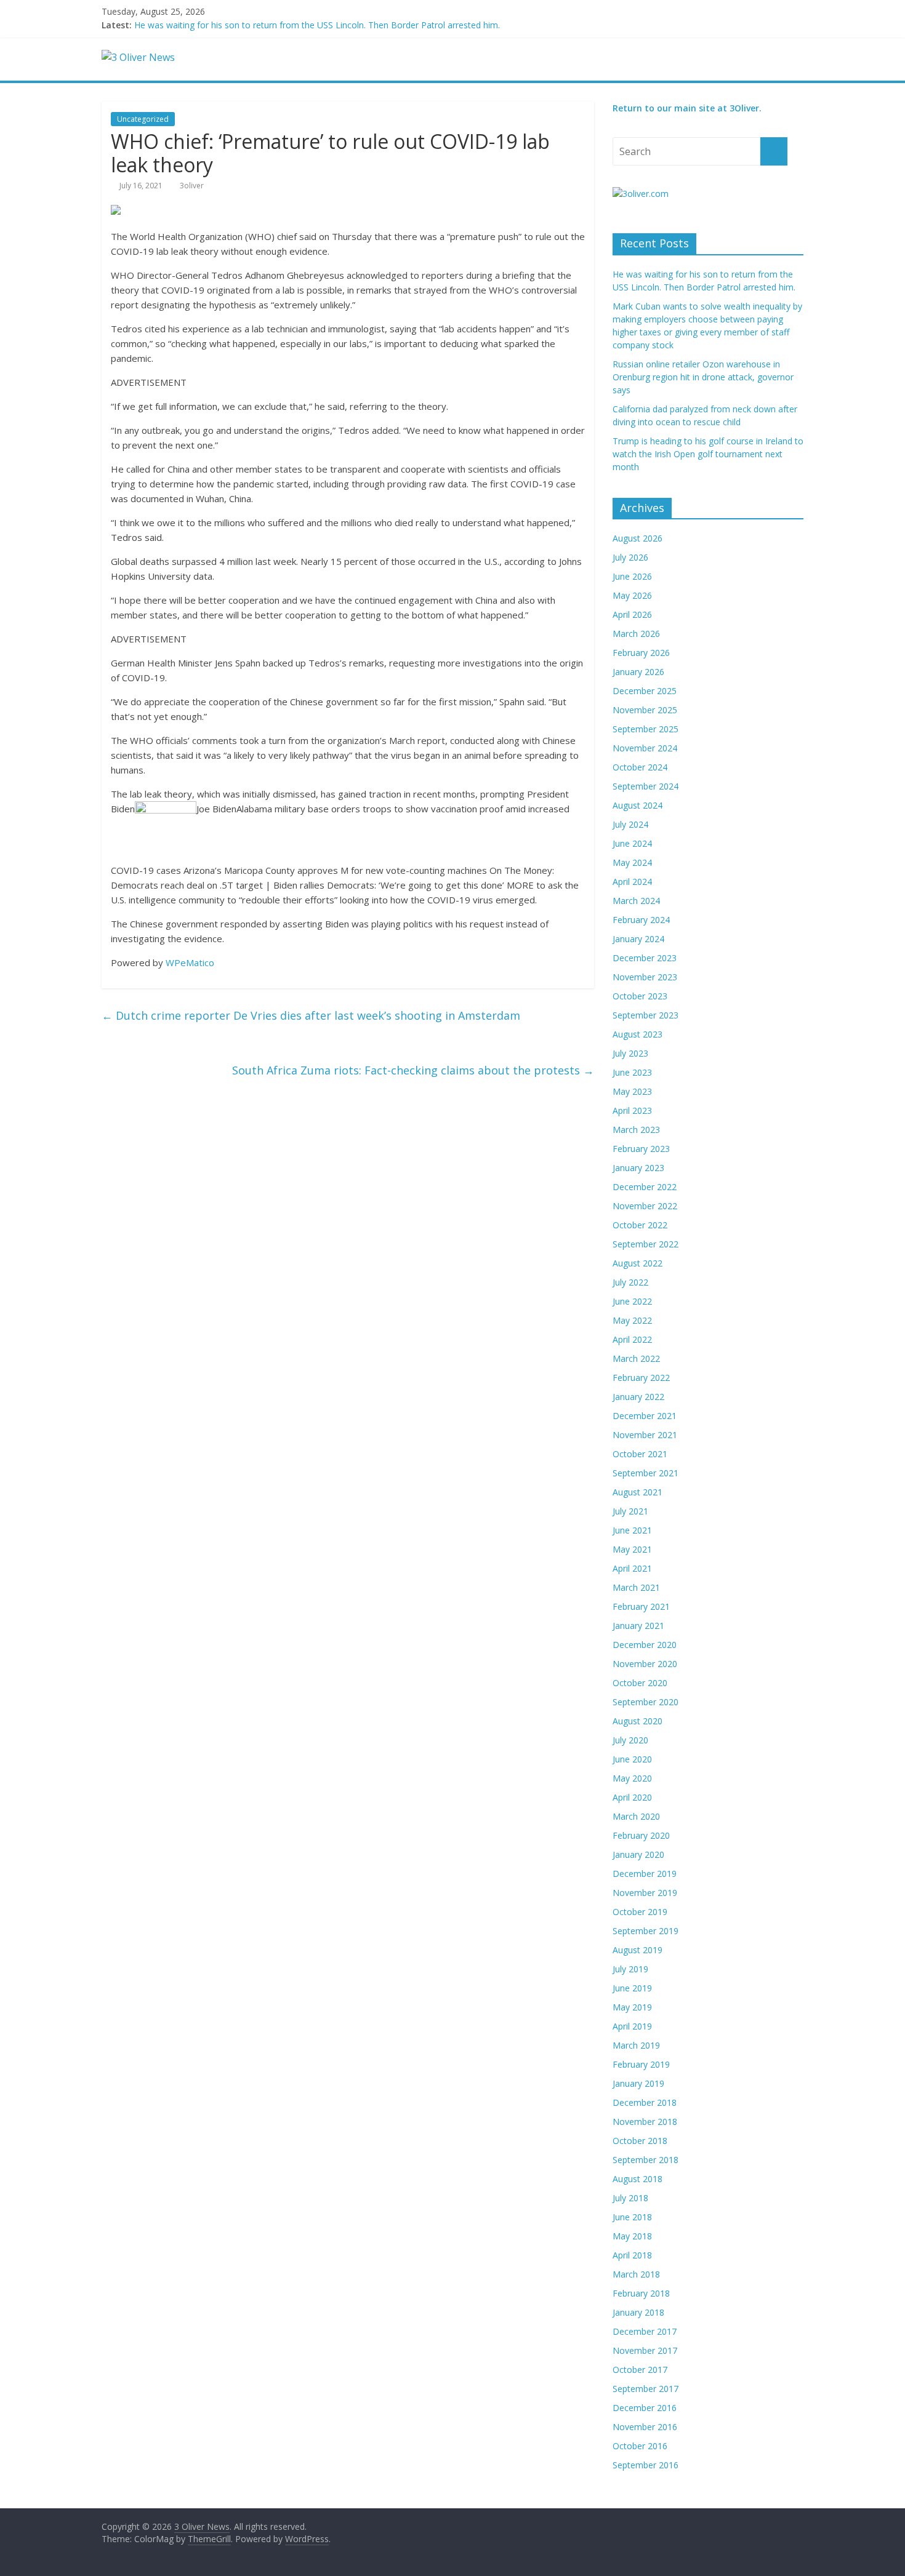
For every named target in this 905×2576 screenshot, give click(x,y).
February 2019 (641, 2064)
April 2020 (632, 1797)
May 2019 (632, 2007)
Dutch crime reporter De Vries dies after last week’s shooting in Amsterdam (311, 1015)
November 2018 (645, 2122)
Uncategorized (143, 119)
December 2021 (645, 1416)
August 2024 (638, 805)
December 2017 (645, 2331)
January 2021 (638, 1626)
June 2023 (632, 1072)
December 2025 (645, 691)
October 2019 (640, 1912)
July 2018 (630, 2198)
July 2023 (630, 1053)
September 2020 (646, 1702)
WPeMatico (190, 962)
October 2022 (640, 1225)
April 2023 (632, 1110)
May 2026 (632, 595)
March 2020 (636, 1816)
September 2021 (646, 1473)
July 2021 (630, 1511)
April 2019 (632, 2026)
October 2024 (640, 767)
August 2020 (638, 1721)
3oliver (192, 186)
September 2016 (646, 2465)
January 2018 (638, 2312)
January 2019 (638, 2083)
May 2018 (632, 2236)
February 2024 (641, 920)
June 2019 (632, 1988)
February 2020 (641, 1835)
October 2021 (640, 1454)
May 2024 (632, 862)
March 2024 (636, 901)
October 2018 (640, 2141)
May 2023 (632, 1091)
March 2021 (636, 1587)
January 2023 (638, 1168)
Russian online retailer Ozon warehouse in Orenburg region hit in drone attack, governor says (703, 377)
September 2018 (646, 2160)
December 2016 (645, 2408)
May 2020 (632, 1778)
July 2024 (630, 824)
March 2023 (636, 1130)
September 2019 (646, 1931)
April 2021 (632, 1568)
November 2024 (645, 748)
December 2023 (645, 958)
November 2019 (645, 1893)
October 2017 (640, 2370)
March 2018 (636, 2274)
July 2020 (630, 1740)
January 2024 (638, 939)
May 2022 (632, 1320)
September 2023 (646, 1015)
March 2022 (636, 1358)
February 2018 (641, 2293)
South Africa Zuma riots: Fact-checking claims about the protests (413, 1070)
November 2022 (645, 1206)
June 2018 (632, 2217)
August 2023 (638, 1034)
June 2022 (632, 1301)
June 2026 (632, 576)
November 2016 (645, 2427)
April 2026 (632, 614)
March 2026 (636, 634)
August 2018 (638, 2179)
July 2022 (630, 1282)
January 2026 (638, 672)
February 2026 (641, 653)
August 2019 (638, 1950)
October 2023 (640, 996)
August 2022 (638, 1263)
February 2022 (641, 1378)
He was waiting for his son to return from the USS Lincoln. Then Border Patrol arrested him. (317, 25)
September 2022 (646, 1244)
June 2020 (632, 1759)
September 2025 (646, 729)
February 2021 (641, 1606)
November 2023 (645, 977)
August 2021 (638, 1492)
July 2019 (630, 1969)
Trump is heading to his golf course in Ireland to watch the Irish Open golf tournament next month (708, 454)
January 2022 (638, 1397)
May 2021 (632, 1549)
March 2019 (636, 2045)
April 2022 (632, 1339)
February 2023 (641, 1149)
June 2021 (632, 1530)
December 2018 (645, 2102)
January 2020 (638, 1854)
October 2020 (640, 1683)
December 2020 (645, 1645)
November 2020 (645, 1664)
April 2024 (632, 882)
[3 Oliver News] (138, 57)
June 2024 (632, 843)
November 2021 (645, 1435)
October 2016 (640, 2446)
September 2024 (646, 786)
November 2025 (645, 710)
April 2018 (632, 2255)
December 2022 (645, 1187)
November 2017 (645, 2350)
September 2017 (646, 2389)
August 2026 (638, 538)
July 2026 (630, 557)
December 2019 (645, 1874)
